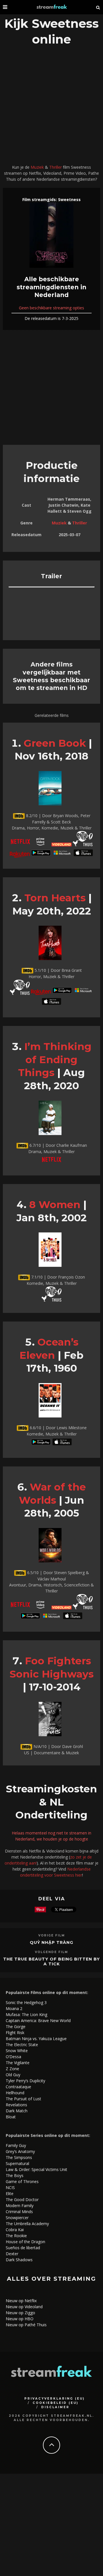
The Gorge (16, 2027)
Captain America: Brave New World (38, 2021)
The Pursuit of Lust (23, 2099)
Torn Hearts (55, 898)
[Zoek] (98, 7)
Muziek (37, 167)
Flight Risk (15, 2033)
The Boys (15, 2175)
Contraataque (18, 2087)
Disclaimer (55, 2407)
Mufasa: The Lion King (26, 2014)
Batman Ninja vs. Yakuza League (36, 2039)
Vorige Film (52, 1935)
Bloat (11, 2117)
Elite (10, 2193)
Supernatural (17, 2163)
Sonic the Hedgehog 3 (26, 2002)
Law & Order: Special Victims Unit (36, 2169)
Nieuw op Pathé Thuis (26, 2325)
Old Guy (13, 2075)
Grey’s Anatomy (20, 2151)
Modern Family (20, 2206)
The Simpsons (19, 2157)
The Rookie (16, 2236)
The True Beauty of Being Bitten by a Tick (51, 1962)
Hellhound (15, 2093)
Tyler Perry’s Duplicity (25, 2081)
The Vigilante (18, 2063)
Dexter (12, 2254)
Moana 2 (14, 2008)
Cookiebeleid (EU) (56, 2403)
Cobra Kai (15, 2230)
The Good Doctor (22, 2200)
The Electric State (22, 2045)
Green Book (55, 743)
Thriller (56, 167)
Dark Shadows (19, 2260)
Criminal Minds (19, 2212)
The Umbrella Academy (27, 2224)
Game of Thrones (22, 2181)
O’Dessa (13, 2057)
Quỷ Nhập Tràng (51, 1942)
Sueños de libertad (23, 2248)
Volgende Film (51, 1952)
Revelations (16, 2105)
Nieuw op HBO (20, 2319)
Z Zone (12, 2069)
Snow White (17, 2051)
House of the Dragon (25, 2242)
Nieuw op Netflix (21, 2301)
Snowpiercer (17, 2218)
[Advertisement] (51, 107)
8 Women (55, 1205)
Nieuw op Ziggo (20, 2313)
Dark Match (17, 2111)
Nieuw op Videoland (24, 2307)
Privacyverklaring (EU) (55, 2399)
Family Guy (16, 2145)
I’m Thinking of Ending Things (55, 1059)
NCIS (10, 2187)
